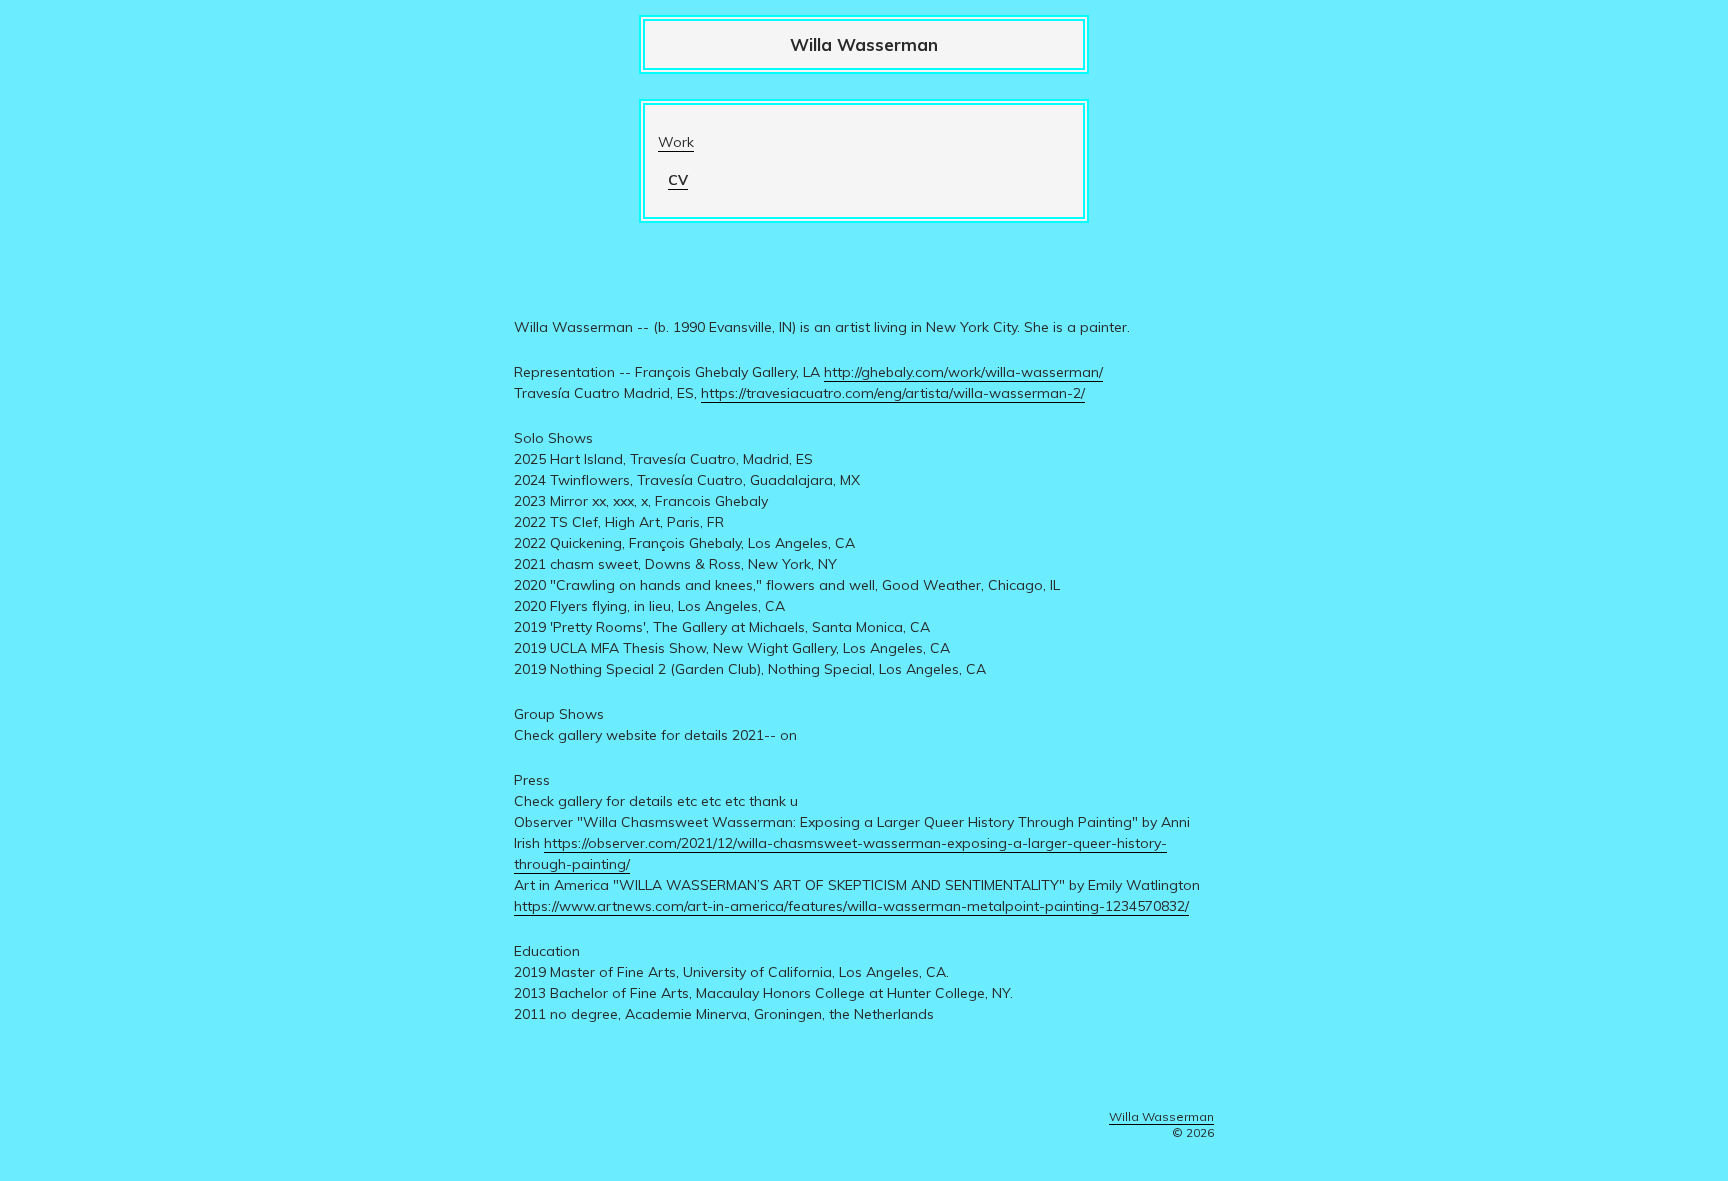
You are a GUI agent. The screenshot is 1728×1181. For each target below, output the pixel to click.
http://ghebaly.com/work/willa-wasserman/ (963, 372)
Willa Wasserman (864, 44)
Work (676, 142)
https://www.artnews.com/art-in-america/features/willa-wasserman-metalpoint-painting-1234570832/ (851, 906)
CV (678, 180)
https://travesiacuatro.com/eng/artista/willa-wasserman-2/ (893, 393)
